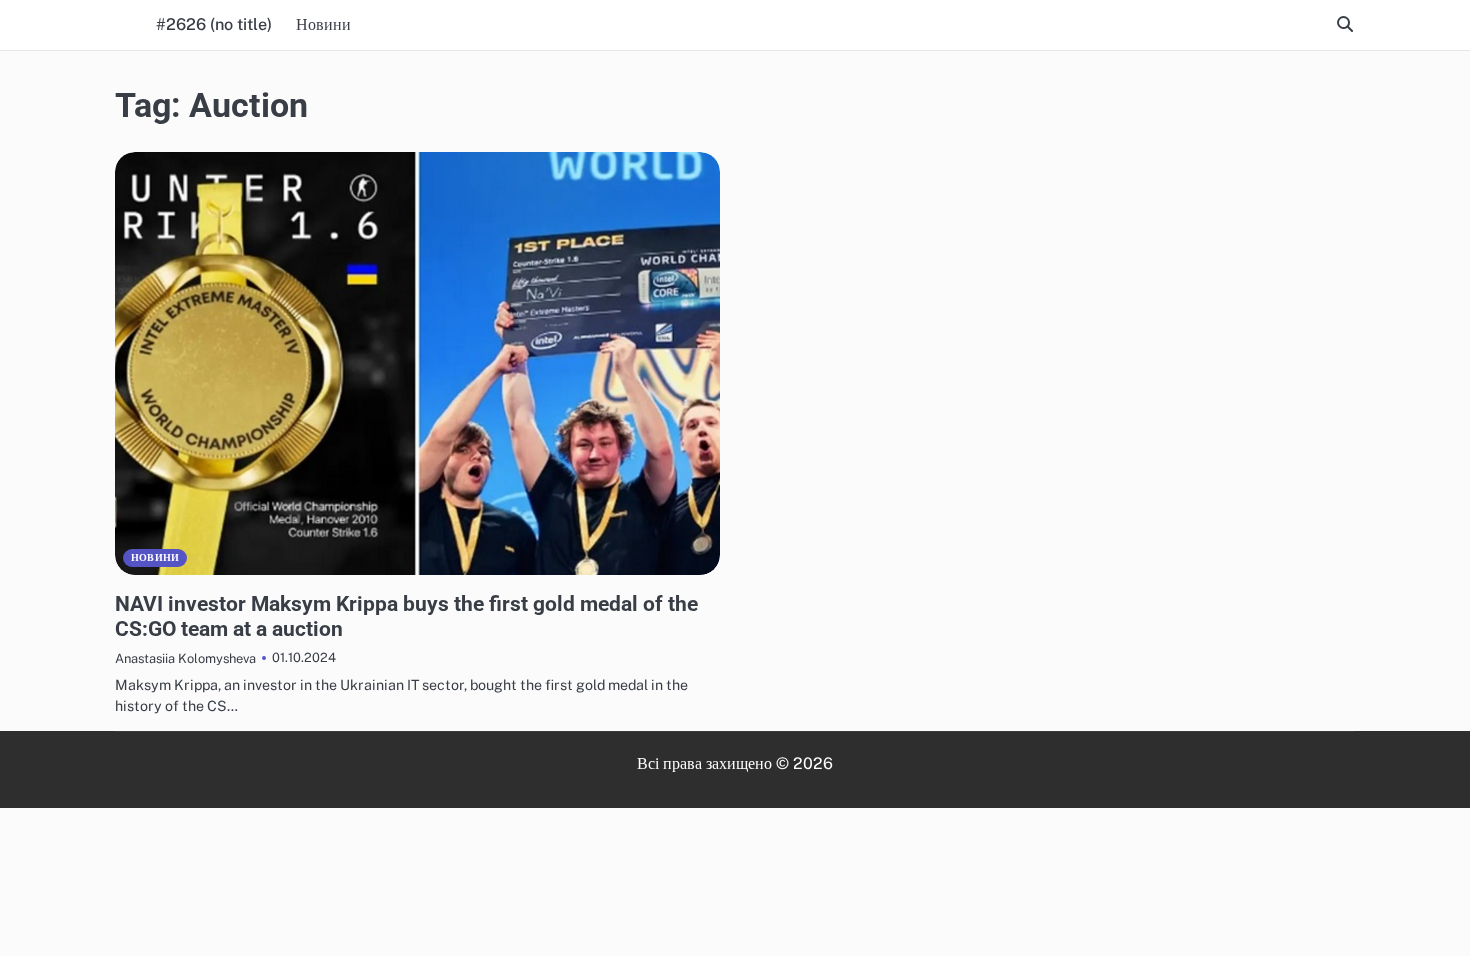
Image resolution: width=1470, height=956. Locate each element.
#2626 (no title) (214, 24)
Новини (323, 24)
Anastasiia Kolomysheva (185, 658)
